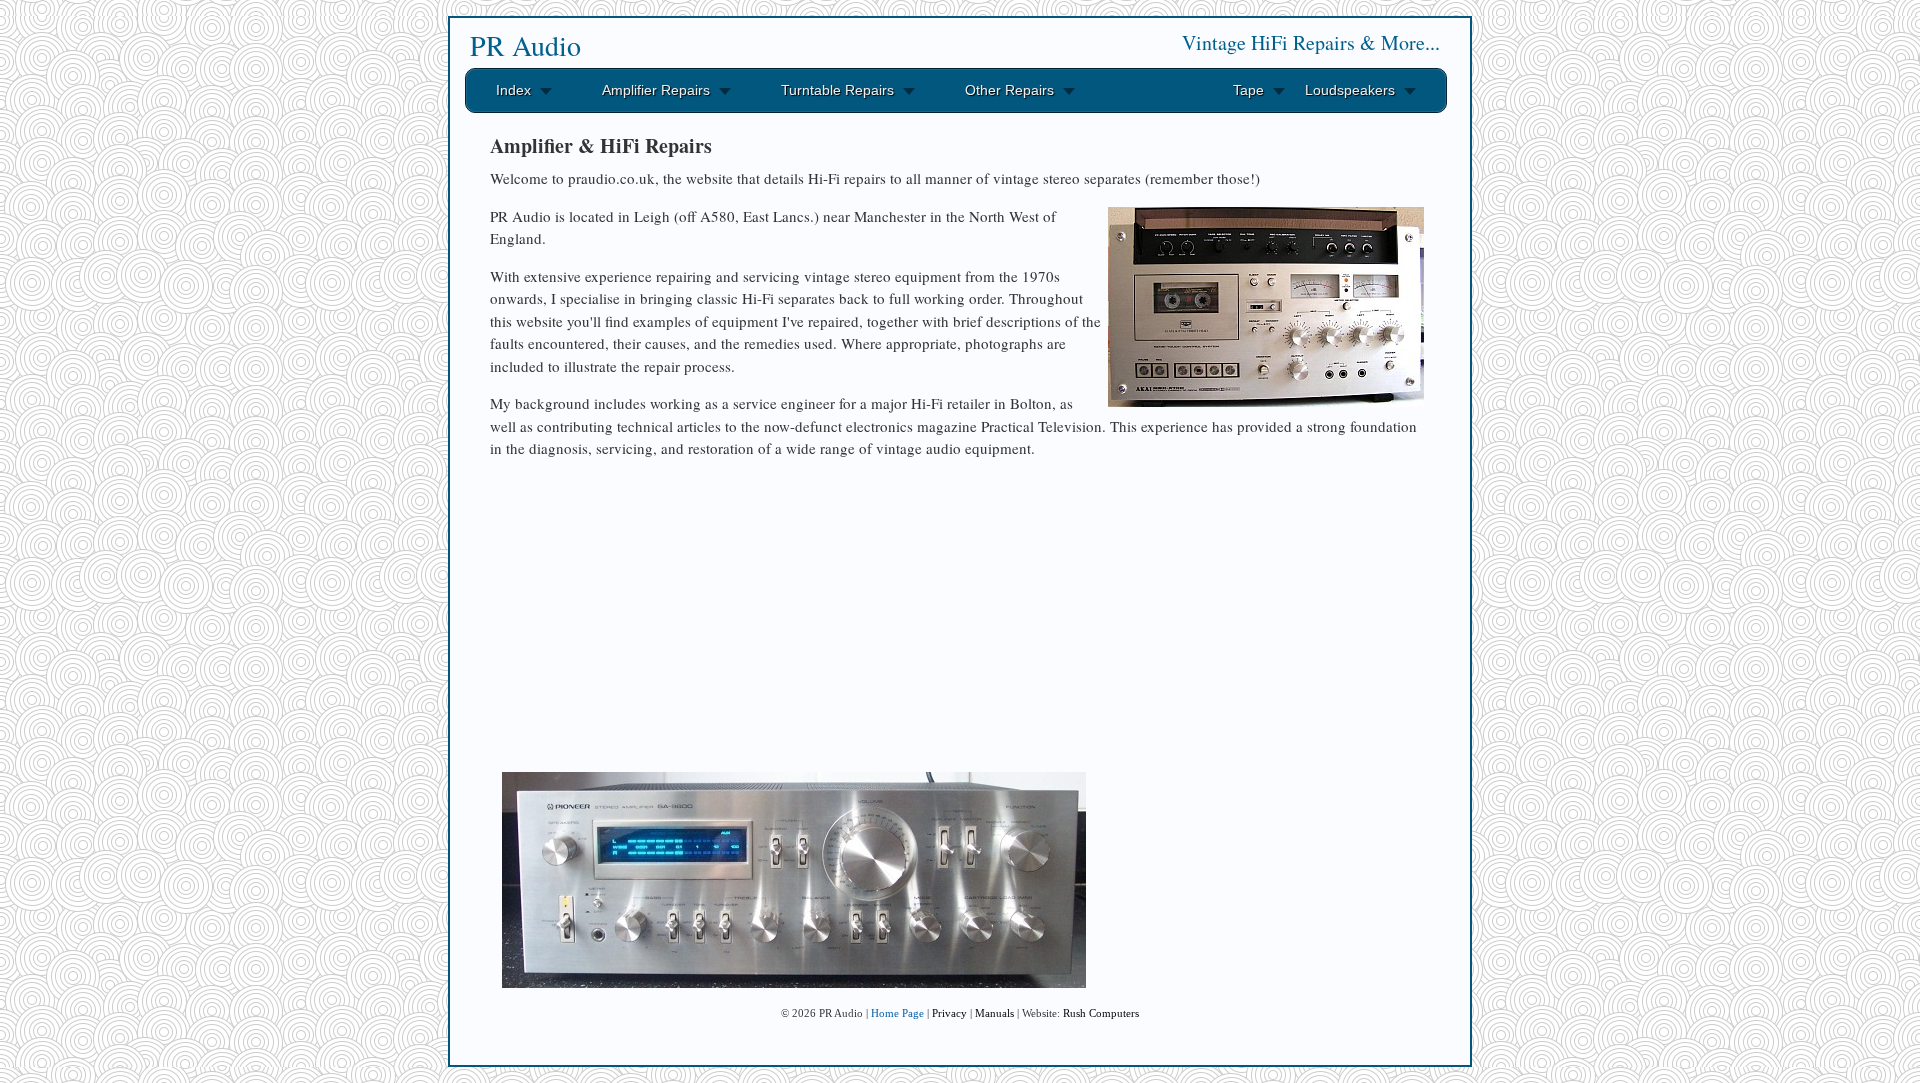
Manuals (994, 1013)
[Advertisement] (960, 615)
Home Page (897, 1013)
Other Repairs (1009, 90)
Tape (1248, 90)
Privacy (949, 1013)
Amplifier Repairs (656, 90)
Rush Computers (1101, 1013)
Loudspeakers (1350, 90)
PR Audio (525, 45)
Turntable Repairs (837, 90)
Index (513, 90)
